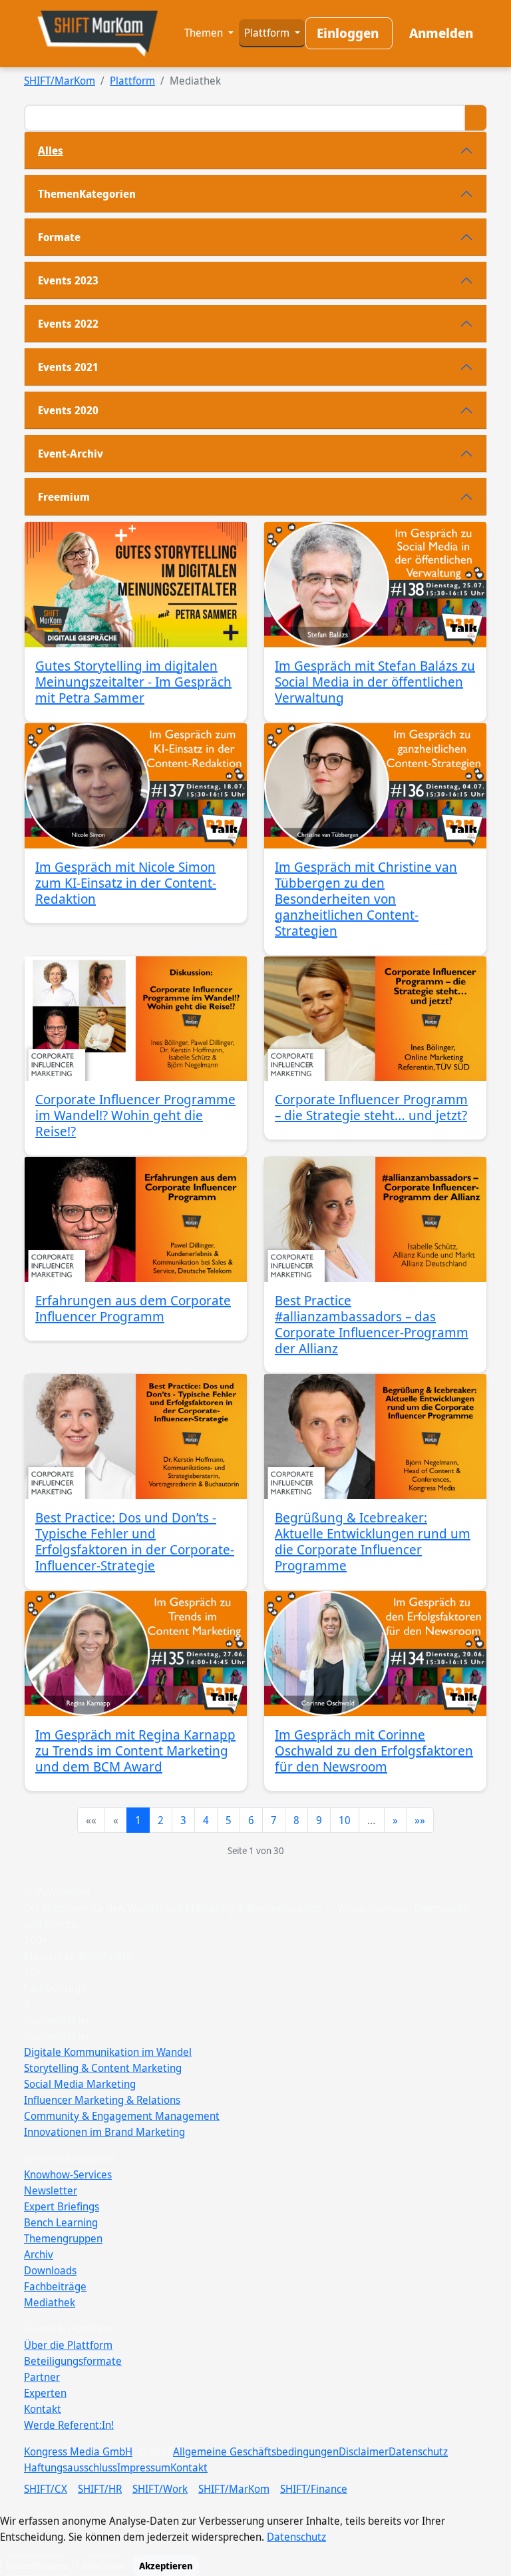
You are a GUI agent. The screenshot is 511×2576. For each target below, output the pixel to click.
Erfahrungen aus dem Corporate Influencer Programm (133, 1308)
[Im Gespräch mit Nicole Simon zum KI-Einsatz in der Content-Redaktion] (136, 786)
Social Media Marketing (80, 2084)
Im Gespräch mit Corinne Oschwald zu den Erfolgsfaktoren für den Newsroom (374, 1751)
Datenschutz (418, 2451)
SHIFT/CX (46, 2489)
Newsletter (51, 2190)
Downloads (50, 2270)
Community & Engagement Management (122, 2116)
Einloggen (348, 33)
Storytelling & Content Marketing (103, 2068)
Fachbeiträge (55, 2286)
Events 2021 (68, 367)
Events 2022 (68, 324)
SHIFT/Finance (314, 2489)
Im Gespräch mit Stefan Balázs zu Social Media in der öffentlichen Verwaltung (375, 682)
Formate (59, 237)
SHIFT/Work (160, 2489)
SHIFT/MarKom (60, 81)
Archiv (39, 2254)
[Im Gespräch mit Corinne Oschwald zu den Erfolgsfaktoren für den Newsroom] (375, 1654)
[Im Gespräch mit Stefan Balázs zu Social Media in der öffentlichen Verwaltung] (375, 585)
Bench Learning (61, 2222)
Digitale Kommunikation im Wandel (108, 2052)
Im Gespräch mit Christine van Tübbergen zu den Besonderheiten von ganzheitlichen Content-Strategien (366, 899)
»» (420, 1820)
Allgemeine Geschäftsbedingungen (256, 2451)
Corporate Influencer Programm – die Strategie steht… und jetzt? (371, 1107)
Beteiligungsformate (73, 2361)
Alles (51, 151)
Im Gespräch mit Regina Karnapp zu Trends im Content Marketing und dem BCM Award (135, 1751)
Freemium (64, 497)
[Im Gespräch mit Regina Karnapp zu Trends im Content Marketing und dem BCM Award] (136, 1654)
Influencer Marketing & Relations (102, 2100)
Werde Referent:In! (69, 2425)
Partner (42, 2377)
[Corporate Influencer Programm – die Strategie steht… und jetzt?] (375, 1019)
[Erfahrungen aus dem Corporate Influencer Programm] (136, 1219)
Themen (205, 33)
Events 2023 (68, 280)
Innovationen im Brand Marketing (104, 2132)
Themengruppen (63, 2238)
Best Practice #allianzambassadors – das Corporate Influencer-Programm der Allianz (372, 1324)
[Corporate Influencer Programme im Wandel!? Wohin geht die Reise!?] (136, 1019)
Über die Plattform (68, 2345)
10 (345, 1820)
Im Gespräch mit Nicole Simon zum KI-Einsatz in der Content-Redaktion (126, 883)
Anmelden (441, 33)
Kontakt (43, 2409)
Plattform (268, 33)
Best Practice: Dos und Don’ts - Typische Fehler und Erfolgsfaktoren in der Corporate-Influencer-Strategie (135, 1541)
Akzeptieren (166, 2566)
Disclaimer (364, 2451)
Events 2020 (68, 410)
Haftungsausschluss (71, 2467)
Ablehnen (103, 2566)
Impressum (144, 2467)
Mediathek (50, 2302)
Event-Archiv (71, 454)
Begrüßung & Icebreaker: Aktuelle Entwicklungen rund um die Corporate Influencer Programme (373, 1541)
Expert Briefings (62, 2206)
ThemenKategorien (87, 194)
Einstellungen (37, 2566)
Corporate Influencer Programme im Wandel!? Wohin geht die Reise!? (135, 1115)
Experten (45, 2393)
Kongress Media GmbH (78, 2451)
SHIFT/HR (100, 2489)
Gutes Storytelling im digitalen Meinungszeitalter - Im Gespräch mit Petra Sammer (133, 682)
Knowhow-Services (68, 2174)
